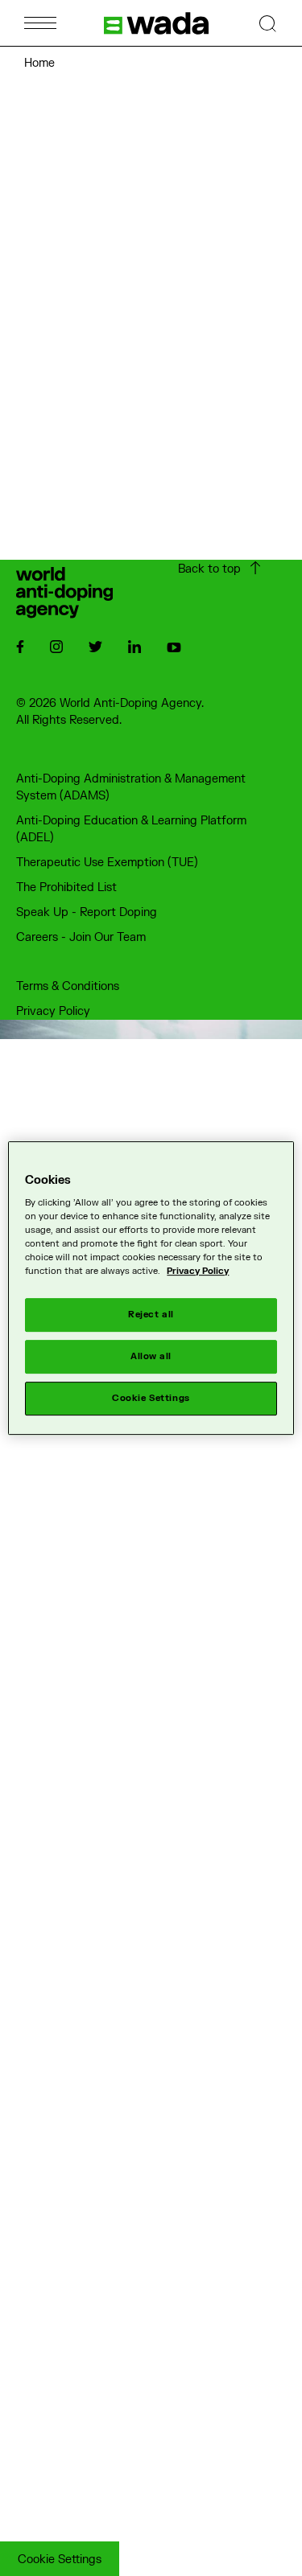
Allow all (151, 1357)
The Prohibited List (66, 887)
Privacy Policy (53, 1011)
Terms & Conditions (68, 986)
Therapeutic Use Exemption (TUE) (107, 863)
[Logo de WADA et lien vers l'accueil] (156, 23)
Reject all (151, 1315)
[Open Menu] (40, 23)
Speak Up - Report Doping (87, 912)
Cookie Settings (60, 2560)
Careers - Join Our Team (81, 937)
